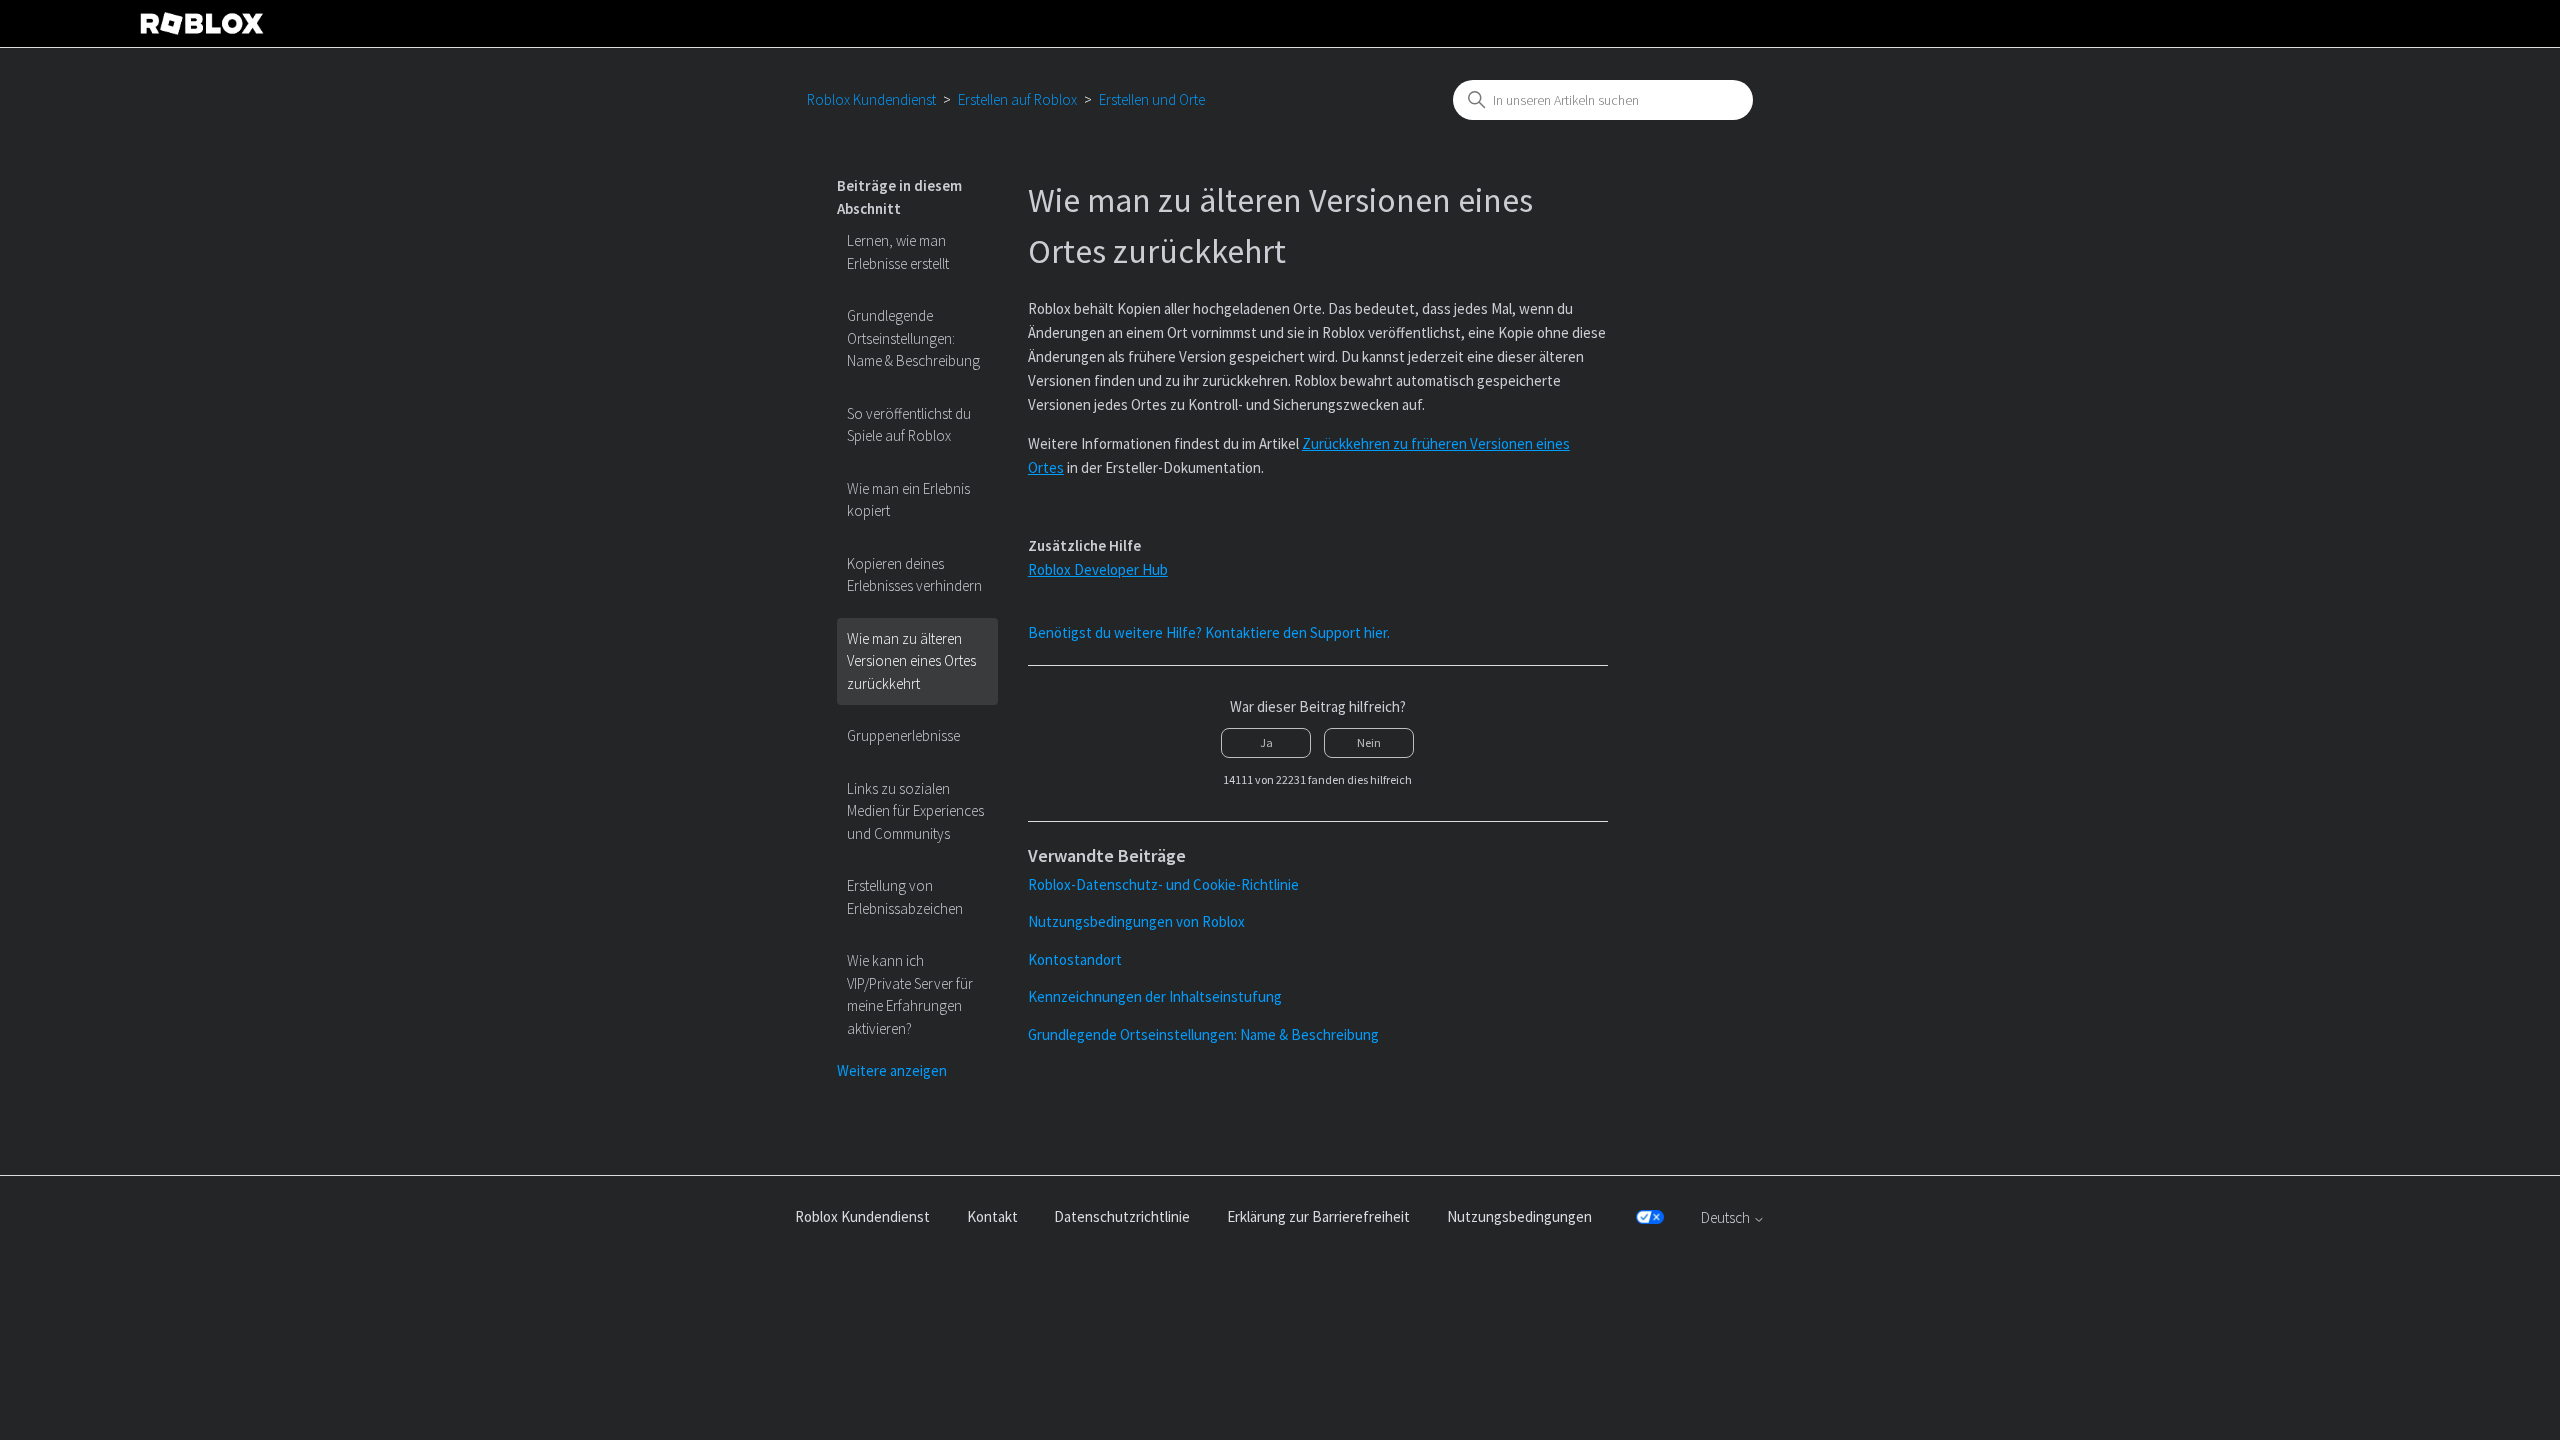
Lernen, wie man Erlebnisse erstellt (898, 252)
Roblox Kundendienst (871, 99)
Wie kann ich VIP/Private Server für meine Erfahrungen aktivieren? (910, 994)
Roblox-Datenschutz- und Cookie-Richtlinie (1163, 884)
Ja (1266, 742)
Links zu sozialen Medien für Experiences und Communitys (915, 811)
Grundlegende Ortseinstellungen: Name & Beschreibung (913, 338)
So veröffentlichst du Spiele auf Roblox (909, 425)
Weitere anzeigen (892, 1070)
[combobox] (1603, 100)
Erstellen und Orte (1152, 99)
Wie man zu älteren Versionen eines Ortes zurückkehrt (911, 661)
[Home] (202, 23)
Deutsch (1727, 1217)
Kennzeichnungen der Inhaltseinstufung (1155, 996)
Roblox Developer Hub (1098, 569)
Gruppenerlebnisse (903, 735)
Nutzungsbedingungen (1519, 1216)
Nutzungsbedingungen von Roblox (1136, 921)
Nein (1369, 742)
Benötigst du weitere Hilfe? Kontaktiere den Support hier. (1209, 632)
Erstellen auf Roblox (1017, 99)
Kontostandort (1075, 959)
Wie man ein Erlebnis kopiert (908, 500)
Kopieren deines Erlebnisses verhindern (914, 575)
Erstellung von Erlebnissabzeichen (905, 897)
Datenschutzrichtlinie (1122, 1216)
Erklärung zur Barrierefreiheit (1318, 1216)
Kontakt (992, 1216)
